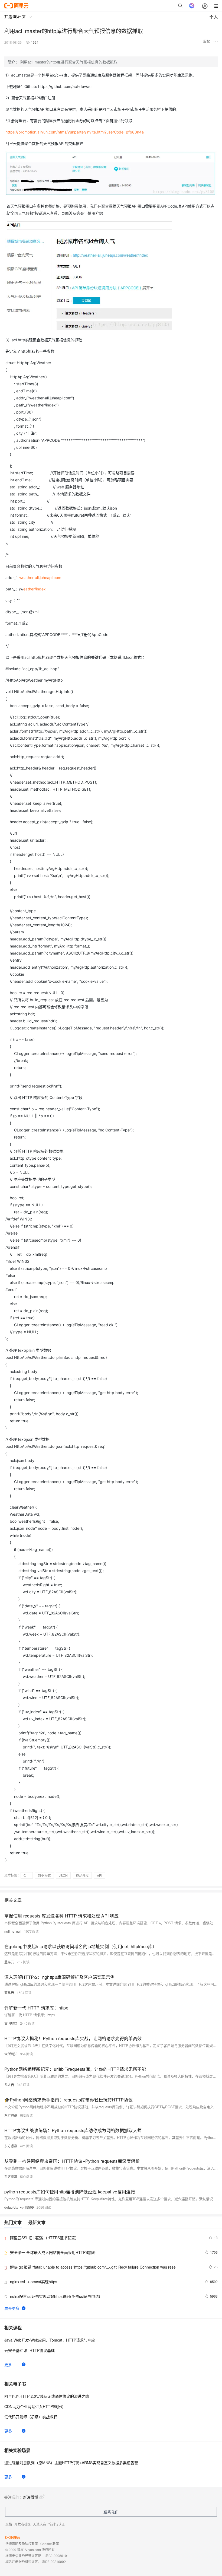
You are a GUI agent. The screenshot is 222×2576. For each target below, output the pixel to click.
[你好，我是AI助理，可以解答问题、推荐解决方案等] (192, 6)
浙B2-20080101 (57, 2556)
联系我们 (111, 2512)
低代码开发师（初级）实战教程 (31, 2417)
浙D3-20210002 (54, 2561)
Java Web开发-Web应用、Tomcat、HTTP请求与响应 (50, 2340)
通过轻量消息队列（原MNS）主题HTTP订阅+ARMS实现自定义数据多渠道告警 (71, 2463)
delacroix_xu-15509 (19, 2207)
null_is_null (13, 1931)
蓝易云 (9, 1962)
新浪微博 (31, 2497)
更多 (8, 2364)
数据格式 (44, 1875)
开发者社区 (22, 2524)
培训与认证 (57, 2524)
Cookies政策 (50, 2544)
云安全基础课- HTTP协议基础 (30, 2350)
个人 (214, 17)
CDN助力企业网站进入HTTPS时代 (34, 2406)
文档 (9, 2524)
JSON (63, 1875)
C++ (27, 1875)
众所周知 (11, 2054)
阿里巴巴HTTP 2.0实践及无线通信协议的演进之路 (47, 2396)
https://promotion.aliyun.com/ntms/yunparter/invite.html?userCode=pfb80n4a (75, 132)
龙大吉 (9, 2084)
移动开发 (82, 1875)
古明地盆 (11, 2023)
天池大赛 (40, 2524)
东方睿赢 (11, 2115)
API (99, 1875)
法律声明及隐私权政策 (22, 2544)
